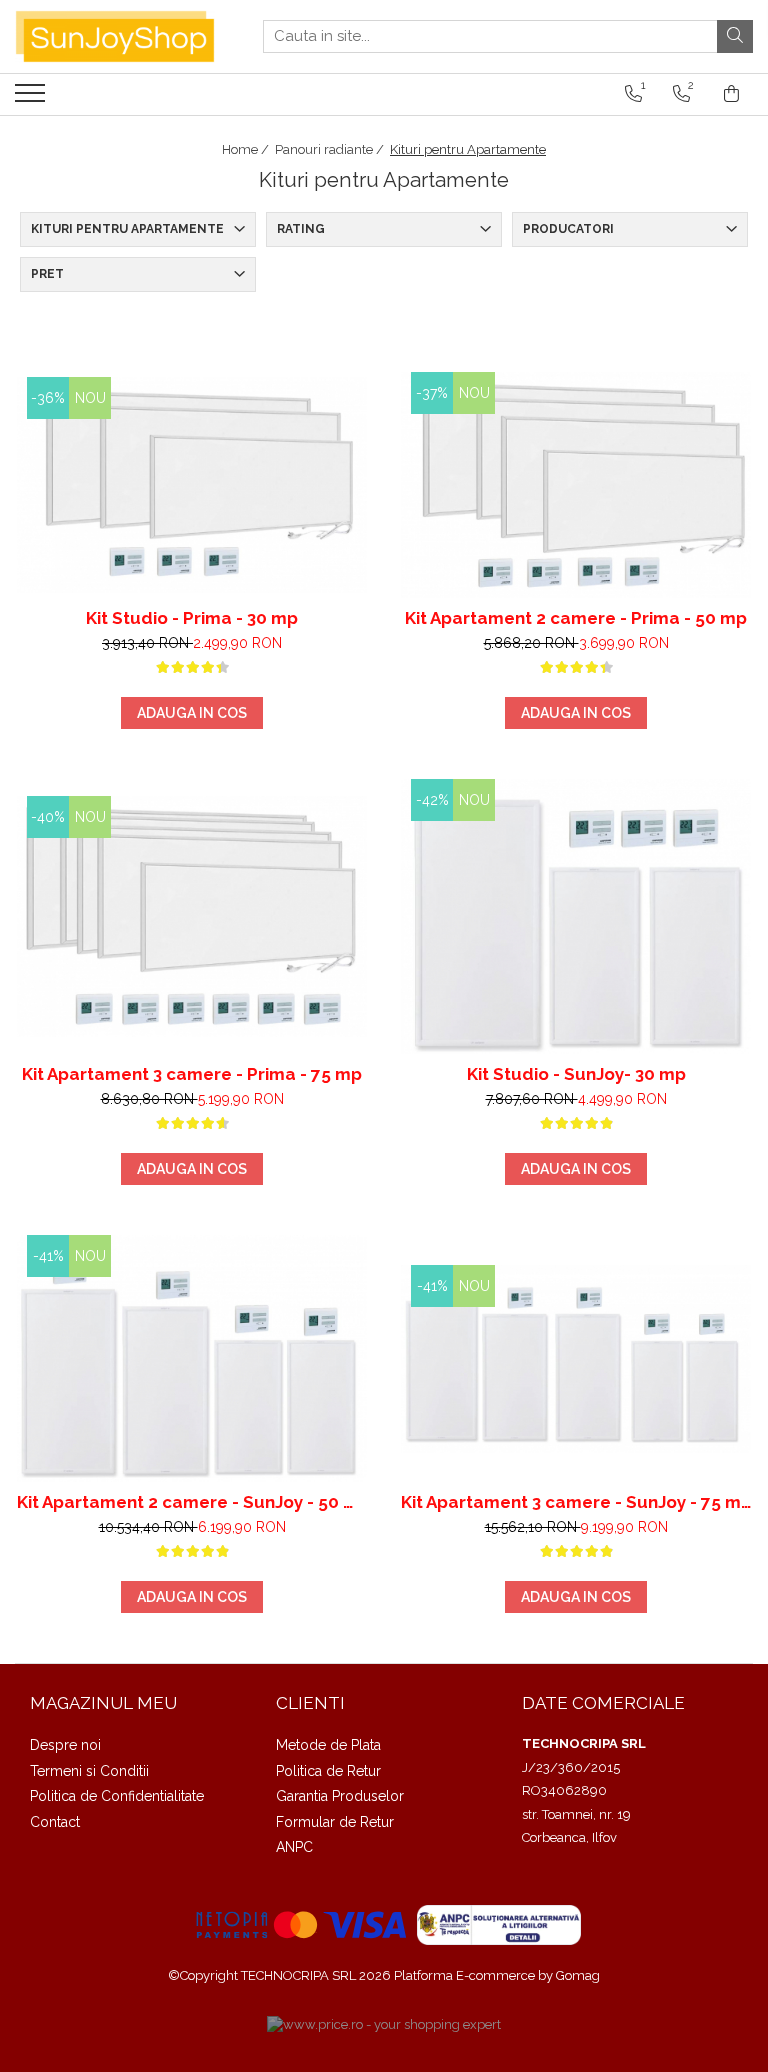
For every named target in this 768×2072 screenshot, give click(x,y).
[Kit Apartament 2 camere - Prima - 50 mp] (576, 485)
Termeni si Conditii (89, 1771)
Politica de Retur (328, 1771)
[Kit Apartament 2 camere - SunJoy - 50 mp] (192, 1358)
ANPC (294, 1847)
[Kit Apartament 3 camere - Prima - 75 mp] (192, 916)
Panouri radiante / (331, 149)
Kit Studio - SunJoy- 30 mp (576, 1074)
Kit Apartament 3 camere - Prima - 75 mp (192, 1074)
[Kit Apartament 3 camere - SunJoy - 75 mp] (576, 1359)
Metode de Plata (328, 1745)
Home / (247, 149)
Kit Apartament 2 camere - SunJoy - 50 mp (192, 1502)
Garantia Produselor (340, 1796)
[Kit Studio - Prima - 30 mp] (192, 484)
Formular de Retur (335, 1822)
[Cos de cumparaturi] (731, 94)
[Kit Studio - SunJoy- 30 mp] (576, 916)
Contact (55, 1822)
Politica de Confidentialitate (117, 1796)
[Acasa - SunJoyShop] (115, 36)
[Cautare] (735, 36)
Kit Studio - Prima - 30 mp (192, 618)
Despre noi (65, 1745)
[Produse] (32, 99)
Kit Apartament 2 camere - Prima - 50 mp (576, 618)
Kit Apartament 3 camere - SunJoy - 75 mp (576, 1502)
